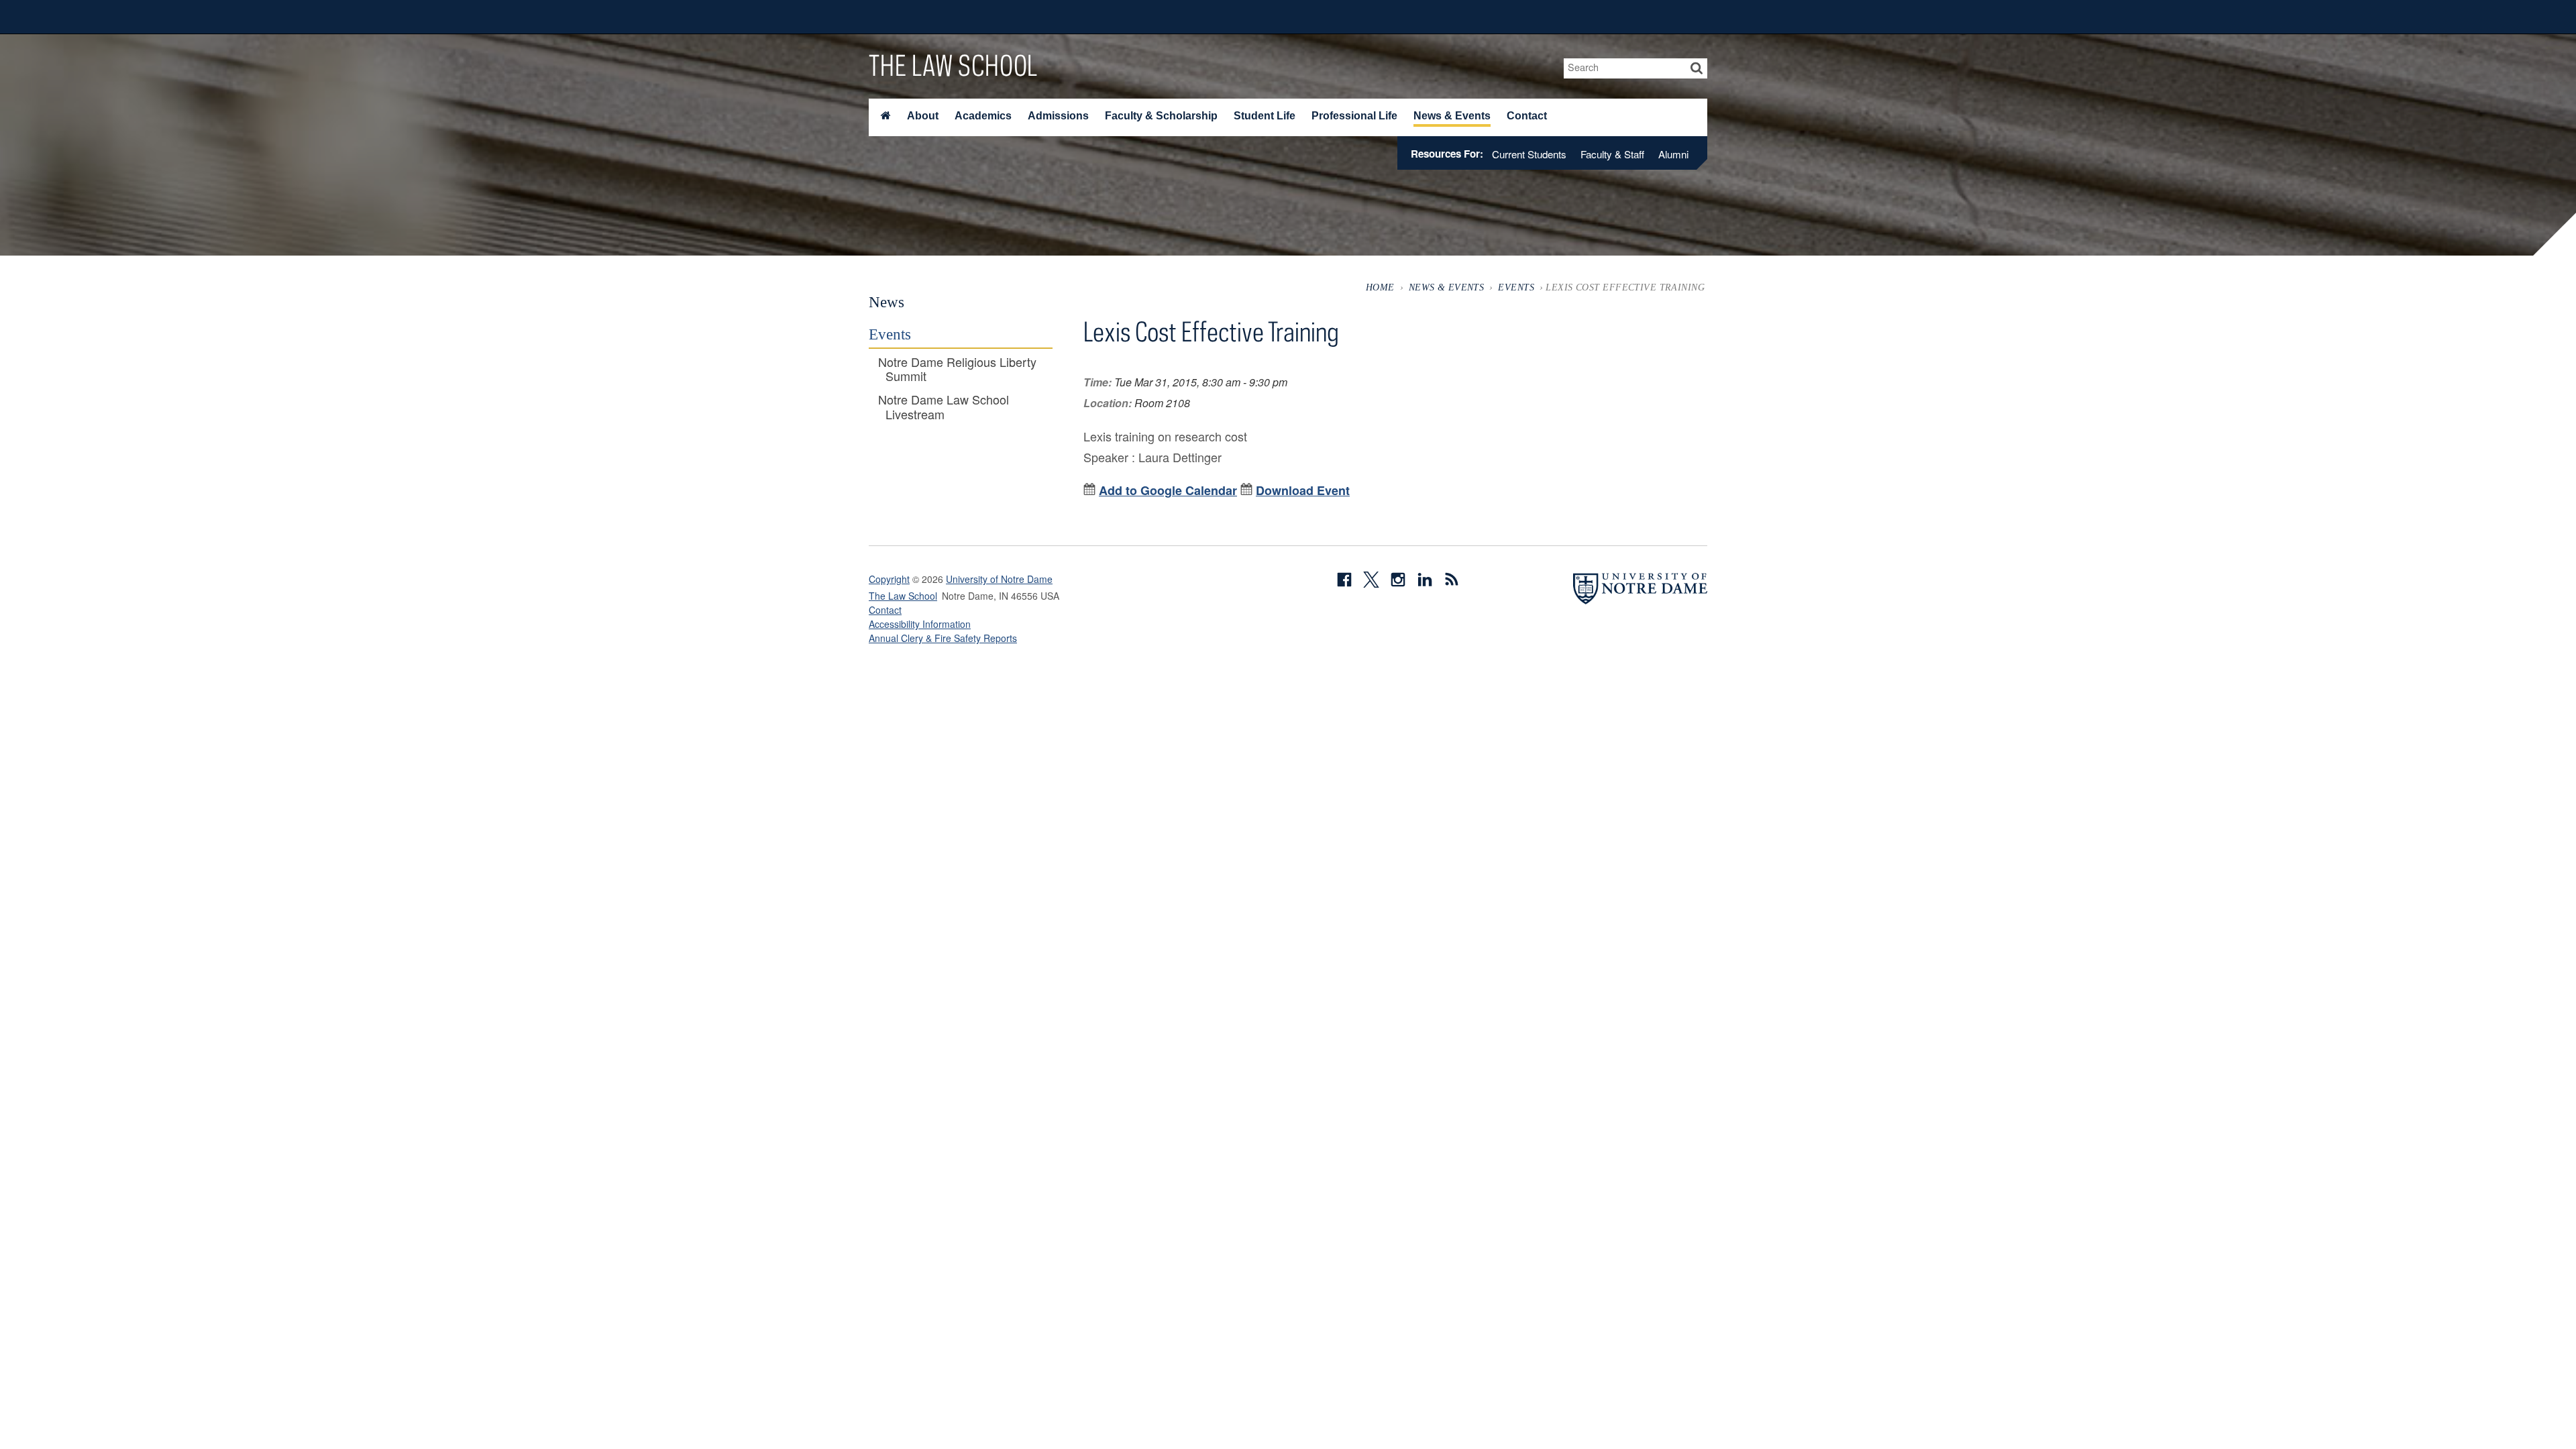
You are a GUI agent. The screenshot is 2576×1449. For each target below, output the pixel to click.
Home (1380, 287)
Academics (983, 116)
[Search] (1697, 68)
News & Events (1452, 116)
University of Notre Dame (999, 579)
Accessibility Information (920, 624)
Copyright (889, 579)
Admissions (1058, 116)
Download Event (1303, 490)
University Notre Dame (970, 17)
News (887, 302)
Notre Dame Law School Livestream (944, 407)
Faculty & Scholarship (1161, 116)
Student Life (1265, 116)
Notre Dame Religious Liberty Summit (957, 369)
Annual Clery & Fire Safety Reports (943, 638)
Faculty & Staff (1612, 154)
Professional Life (1354, 116)
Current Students (1529, 154)
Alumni (1673, 154)
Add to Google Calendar (1168, 490)
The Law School (953, 65)
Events (1516, 287)
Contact (1527, 116)
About (923, 116)
